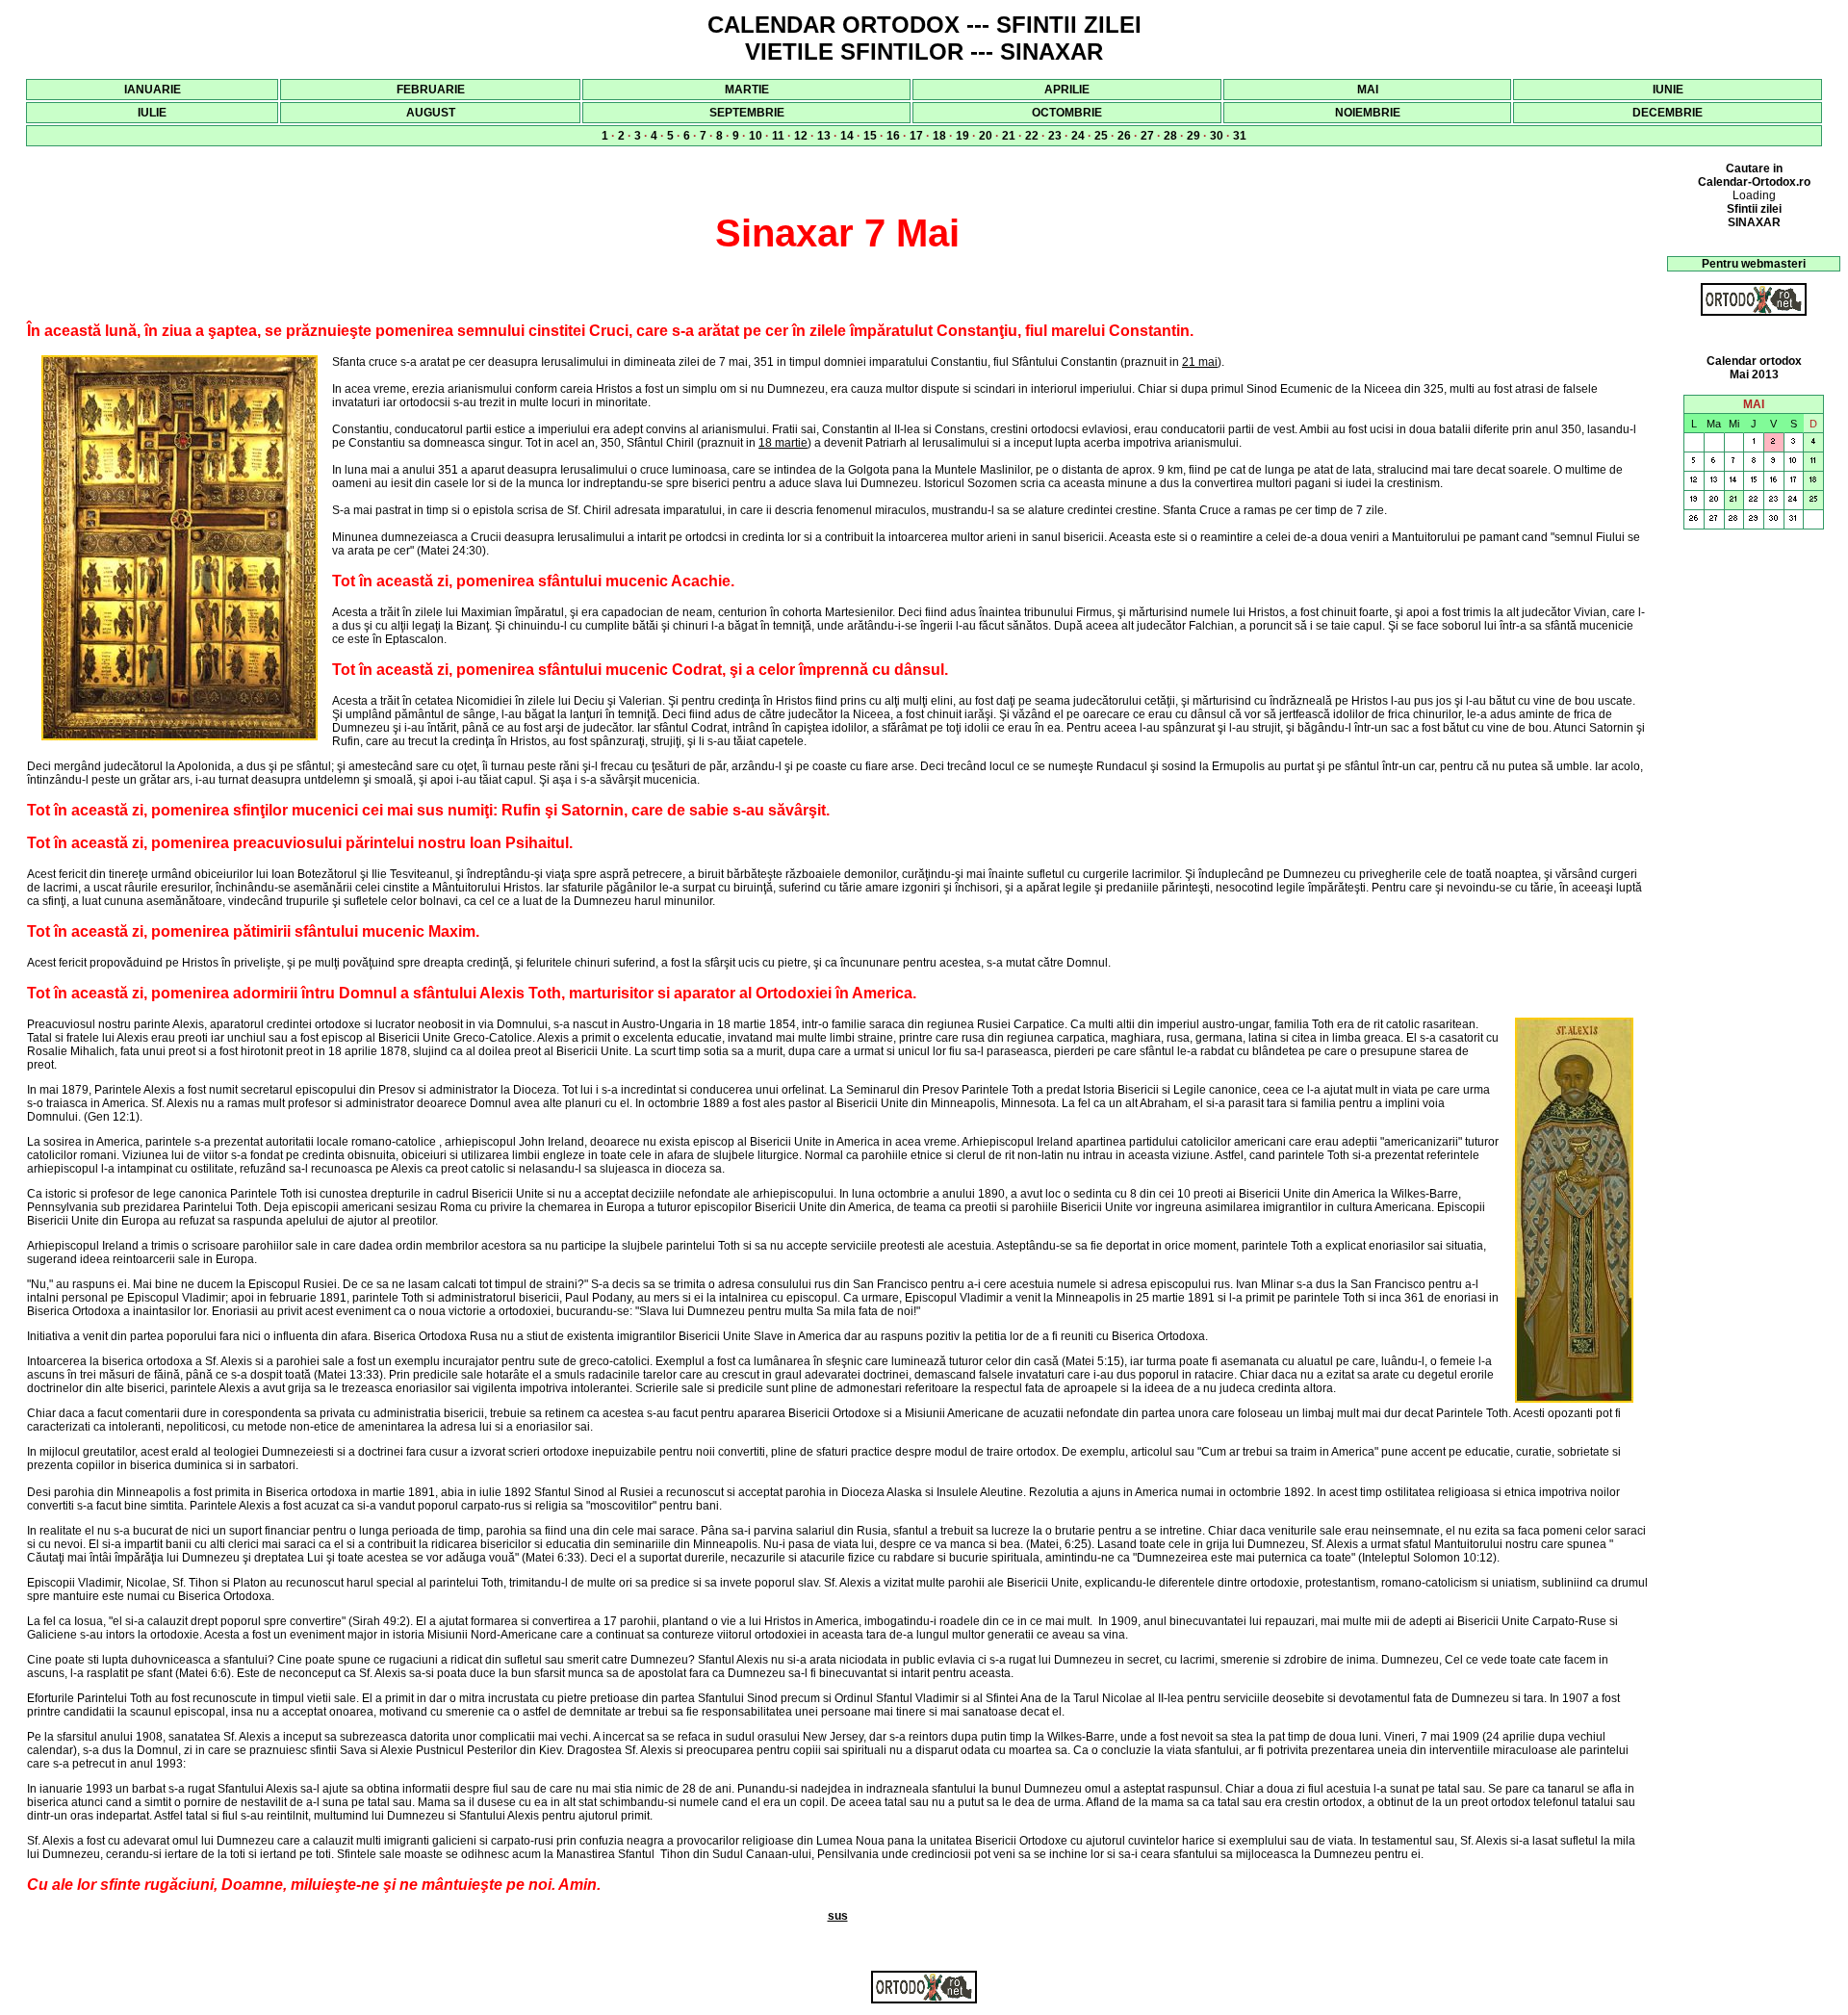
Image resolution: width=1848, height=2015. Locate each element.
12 (801, 136)
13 (824, 136)
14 (847, 136)
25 (1101, 136)
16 (893, 136)
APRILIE (1067, 90)
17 (916, 136)
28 (1170, 136)
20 (986, 136)
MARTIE (747, 90)
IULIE (152, 113)
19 (962, 136)
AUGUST (431, 113)
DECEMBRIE (1668, 113)
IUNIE (1668, 90)
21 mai (1200, 362)
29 (1193, 136)
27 (1147, 136)
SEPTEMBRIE (747, 113)
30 (1217, 136)
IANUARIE (153, 90)
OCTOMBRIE (1067, 113)
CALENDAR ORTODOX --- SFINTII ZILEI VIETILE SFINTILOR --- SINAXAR (924, 38)
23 (1055, 136)
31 (1240, 136)
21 (1009, 136)
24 (1078, 136)
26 (1124, 136)
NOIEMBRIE (1368, 113)
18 (939, 136)
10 (756, 136)
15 (870, 136)
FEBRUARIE (431, 90)
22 (1032, 136)
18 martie (783, 443)
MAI (1368, 90)
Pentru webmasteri (1754, 264)
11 (778, 136)
